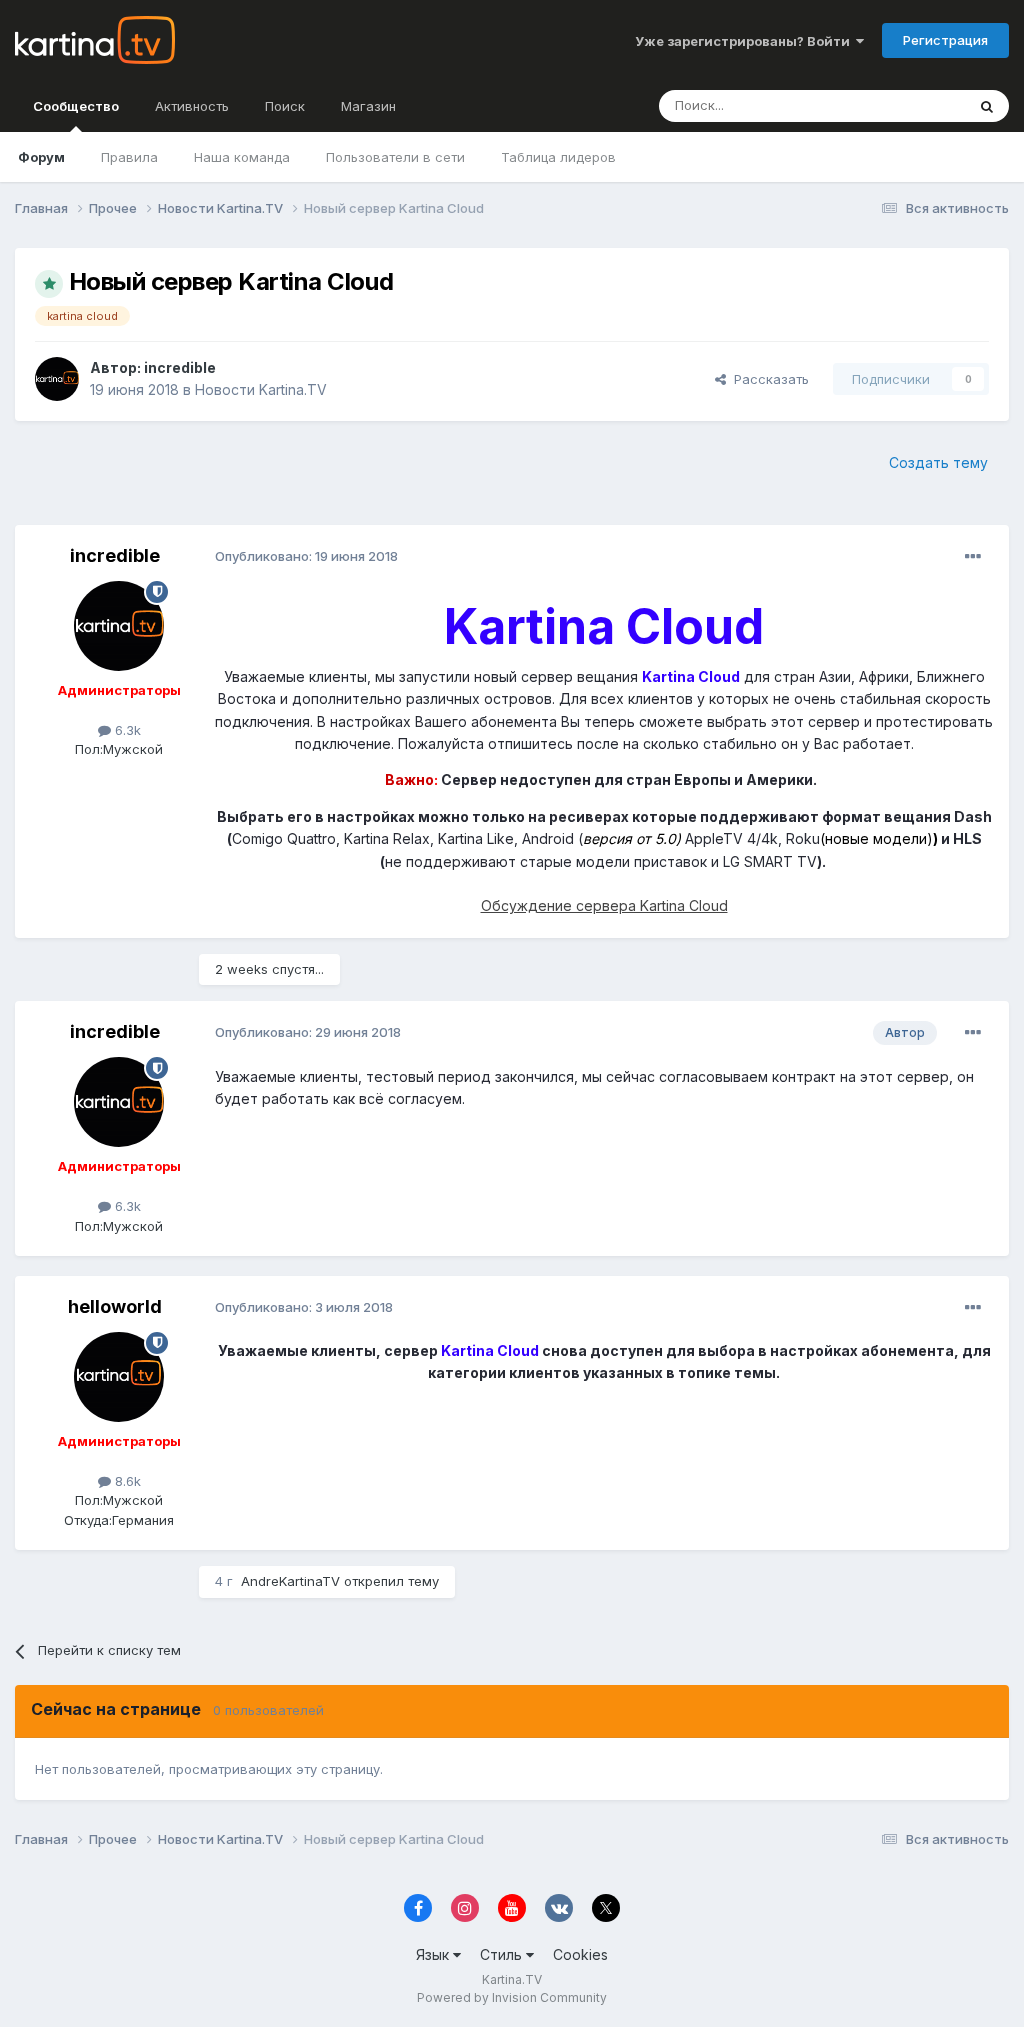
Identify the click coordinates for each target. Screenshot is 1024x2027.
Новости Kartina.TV (261, 389)
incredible (180, 367)
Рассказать (767, 379)
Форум (41, 157)
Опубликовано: (306, 556)
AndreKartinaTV (290, 1581)
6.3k (126, 730)
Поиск (285, 106)
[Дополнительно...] (973, 557)
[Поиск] (987, 106)
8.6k (126, 1481)
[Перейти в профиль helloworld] (119, 1377)
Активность (192, 106)
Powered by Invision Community (512, 1997)
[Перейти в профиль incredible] (57, 379)
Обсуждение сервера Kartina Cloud (604, 905)
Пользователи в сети (395, 157)
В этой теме (902, 105)
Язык (434, 1954)
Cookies (580, 1954)
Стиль (503, 1954)
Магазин (368, 106)
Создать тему (938, 462)
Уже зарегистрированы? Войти (745, 41)
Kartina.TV (512, 1979)
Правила (129, 157)
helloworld (115, 1306)
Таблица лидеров (558, 157)
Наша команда (242, 157)
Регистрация (945, 40)
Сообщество (76, 106)
